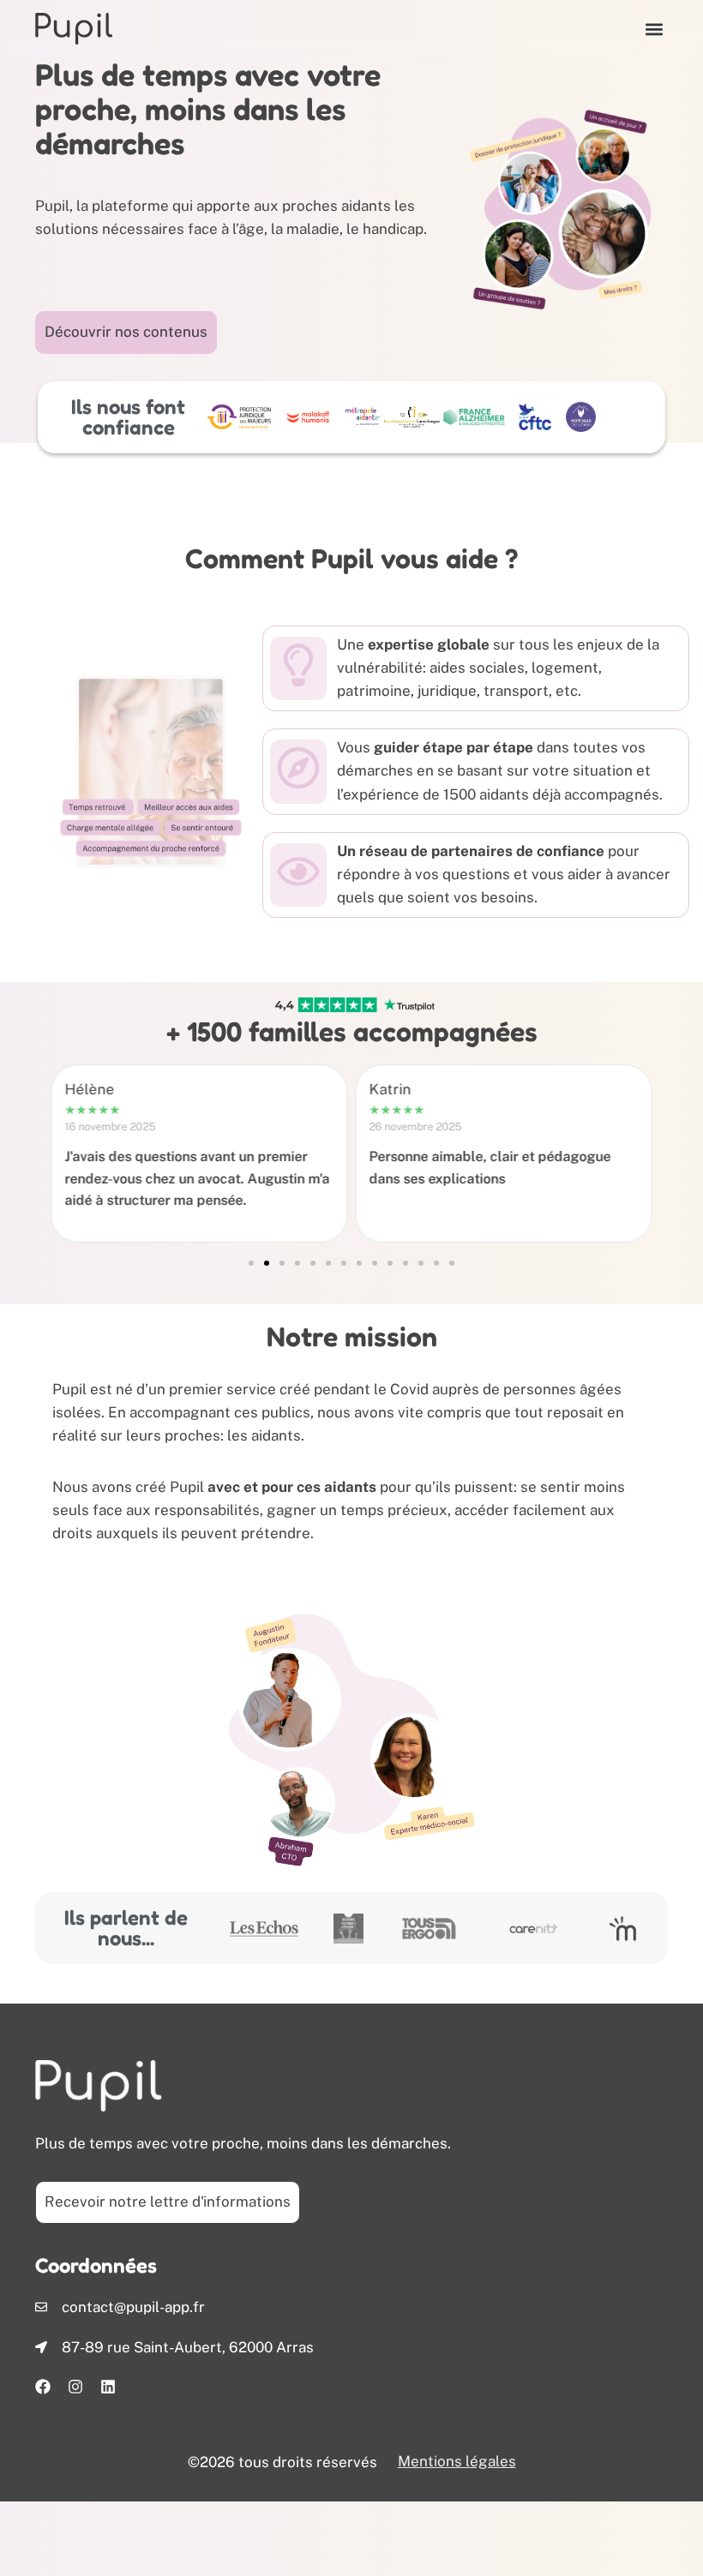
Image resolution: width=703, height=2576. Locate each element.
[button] (654, 29)
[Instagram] (75, 2387)
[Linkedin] (108, 2387)
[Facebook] (43, 2387)
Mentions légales (457, 2461)
